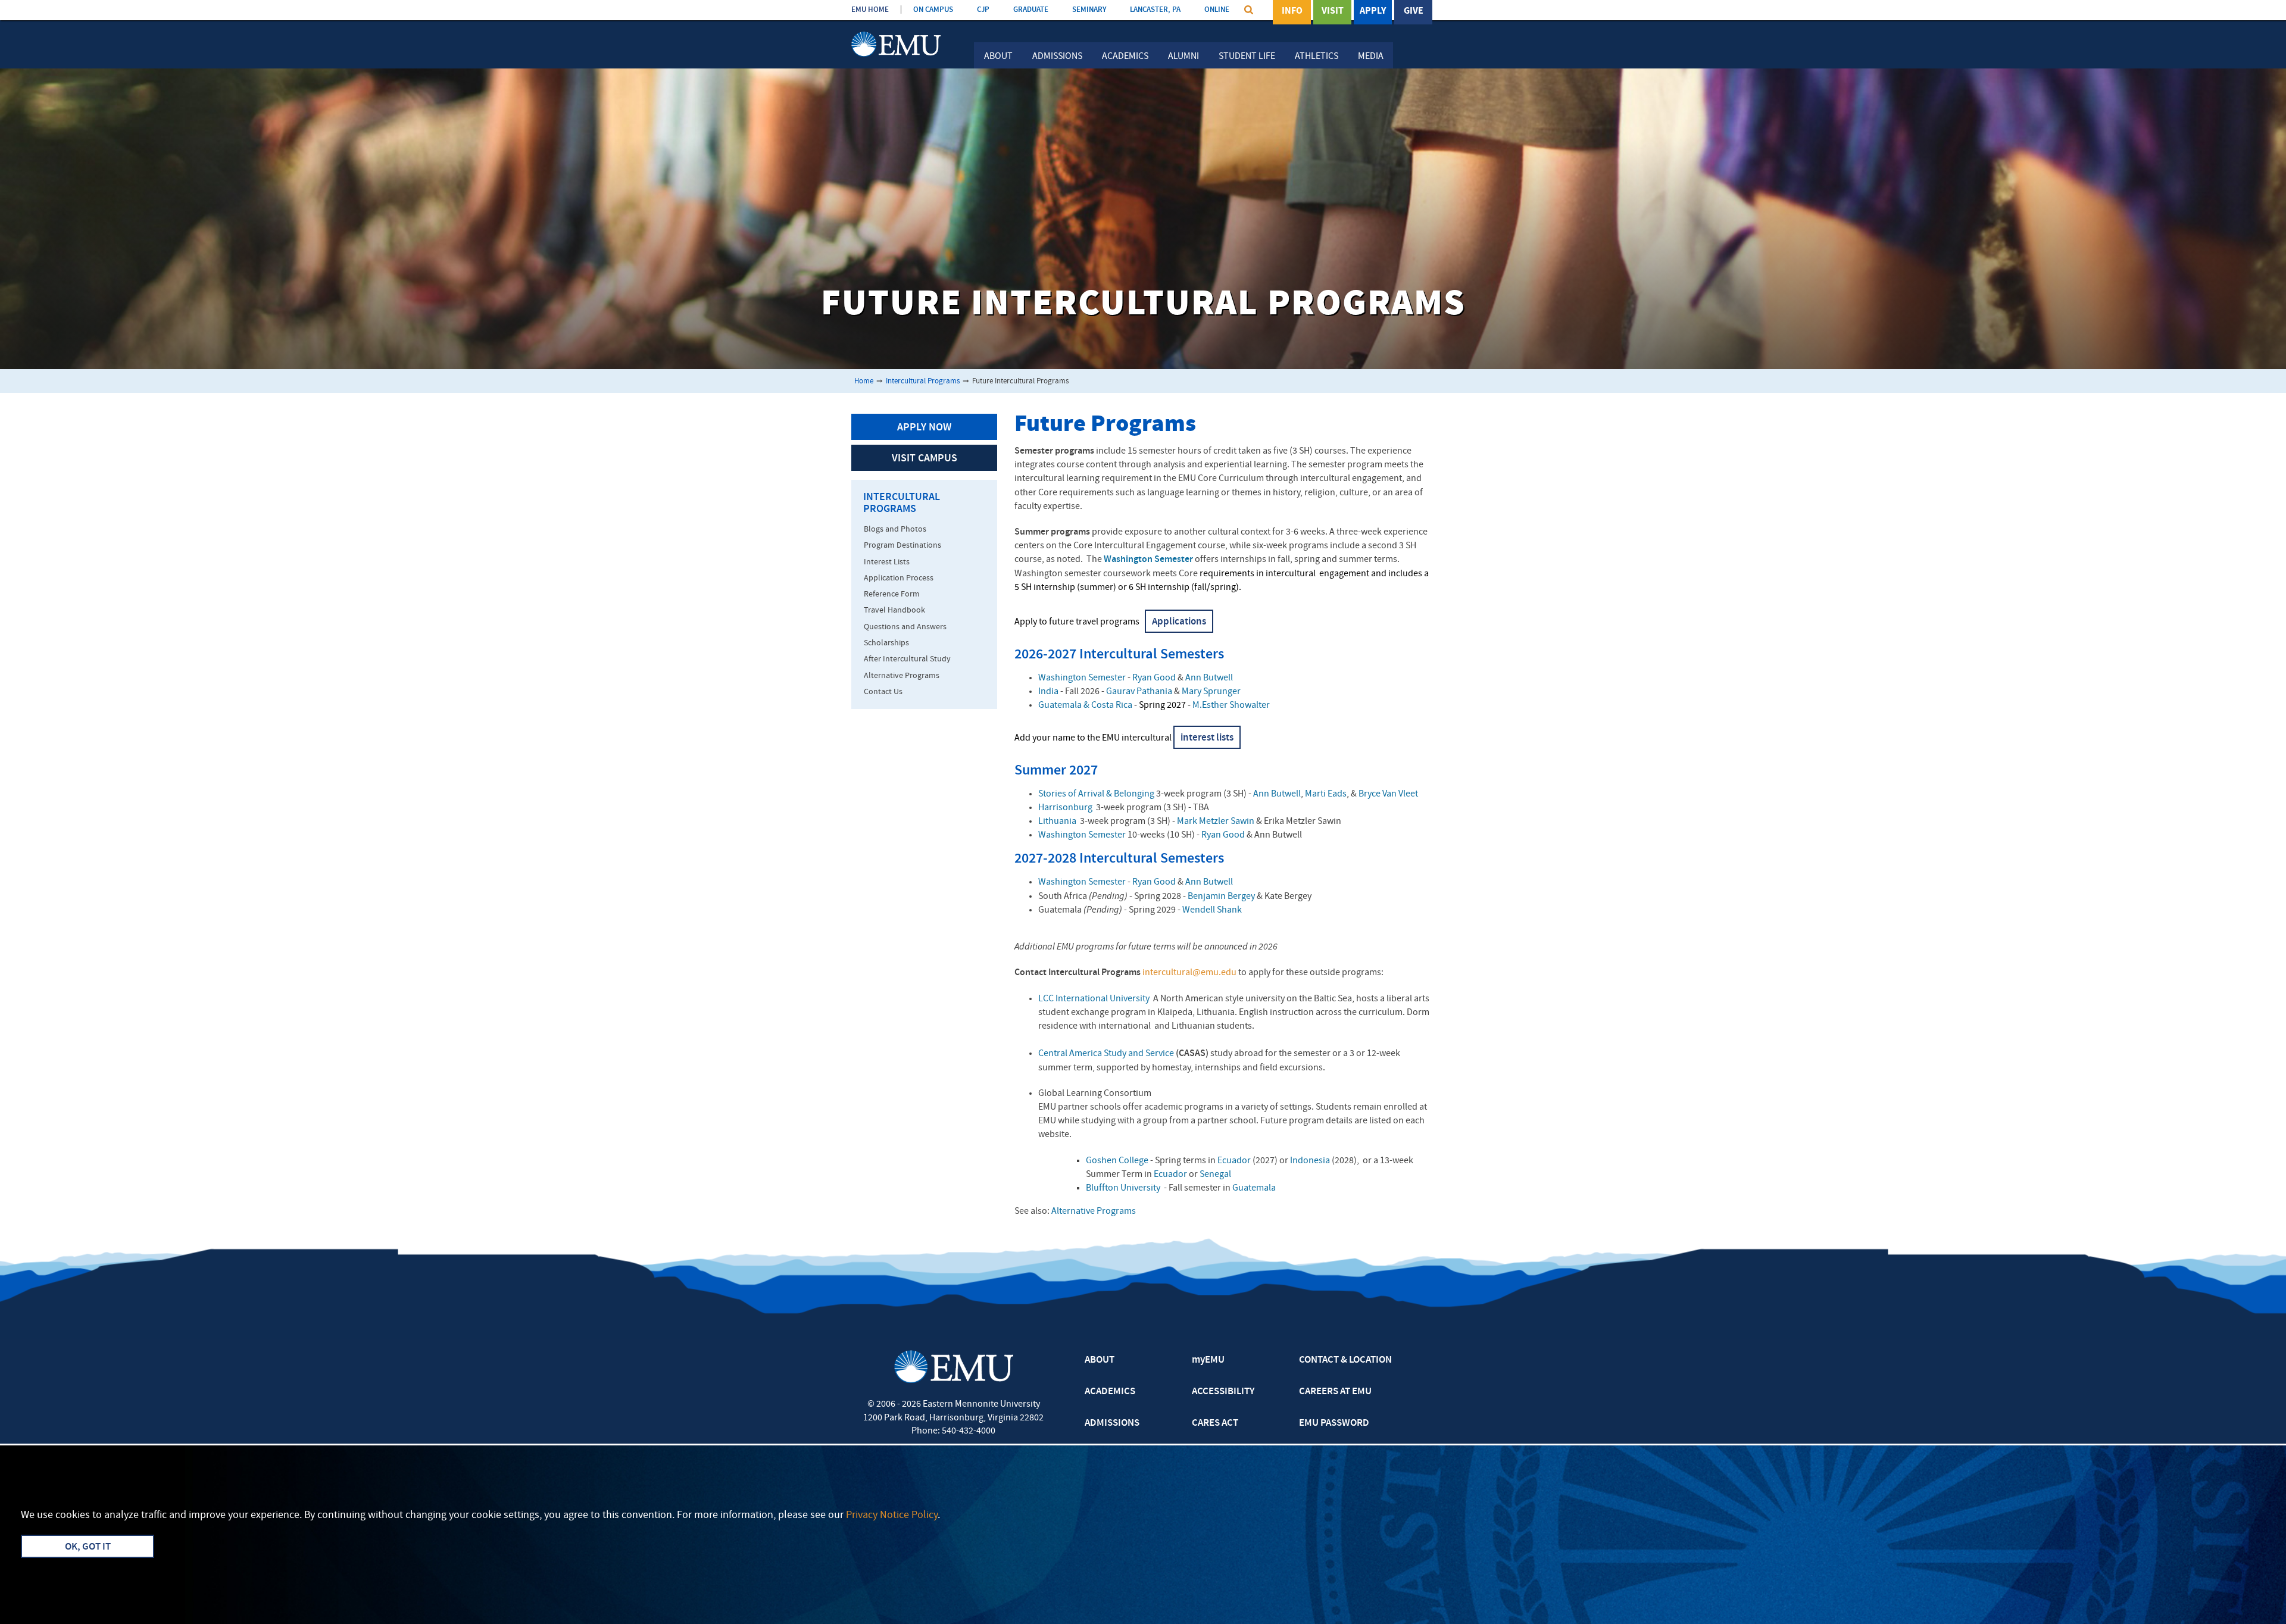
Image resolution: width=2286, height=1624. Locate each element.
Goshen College (1118, 1161)
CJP (983, 10)
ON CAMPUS (933, 10)
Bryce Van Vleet (1388, 794)
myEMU (1208, 1360)
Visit (1333, 11)
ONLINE (1217, 10)
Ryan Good (1154, 678)
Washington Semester (1082, 678)
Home (864, 381)
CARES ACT (1215, 1423)
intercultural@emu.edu (1189, 973)
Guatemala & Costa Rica (1085, 705)
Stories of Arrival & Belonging (1096, 794)
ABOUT (1100, 1360)
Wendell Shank (1212, 910)
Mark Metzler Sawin (1216, 822)
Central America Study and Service (1106, 1054)
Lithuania (1057, 822)
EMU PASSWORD (1334, 1423)
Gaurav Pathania (1139, 692)
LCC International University (1094, 999)
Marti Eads (1326, 794)
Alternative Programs (1094, 1211)
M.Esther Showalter (1231, 705)
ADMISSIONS (1112, 1423)
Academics (1125, 57)
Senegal (1215, 1175)
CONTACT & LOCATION (1345, 1360)
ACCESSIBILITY (1223, 1392)
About (998, 57)
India (1048, 692)
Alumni (1183, 57)
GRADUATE (1031, 10)
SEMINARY (1089, 10)
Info (1292, 11)
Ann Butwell (1209, 678)
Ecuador (1234, 1161)
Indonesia (1310, 1161)
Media (1371, 57)
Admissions (1057, 57)
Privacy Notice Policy (892, 1515)
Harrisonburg (1065, 808)
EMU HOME (870, 10)
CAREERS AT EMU (1335, 1392)
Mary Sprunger (1211, 692)
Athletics (1317, 57)
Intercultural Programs (923, 381)
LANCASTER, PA (1155, 10)
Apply (1373, 11)
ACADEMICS (1110, 1392)
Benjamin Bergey (1221, 897)
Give (1414, 11)
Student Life (1247, 57)
